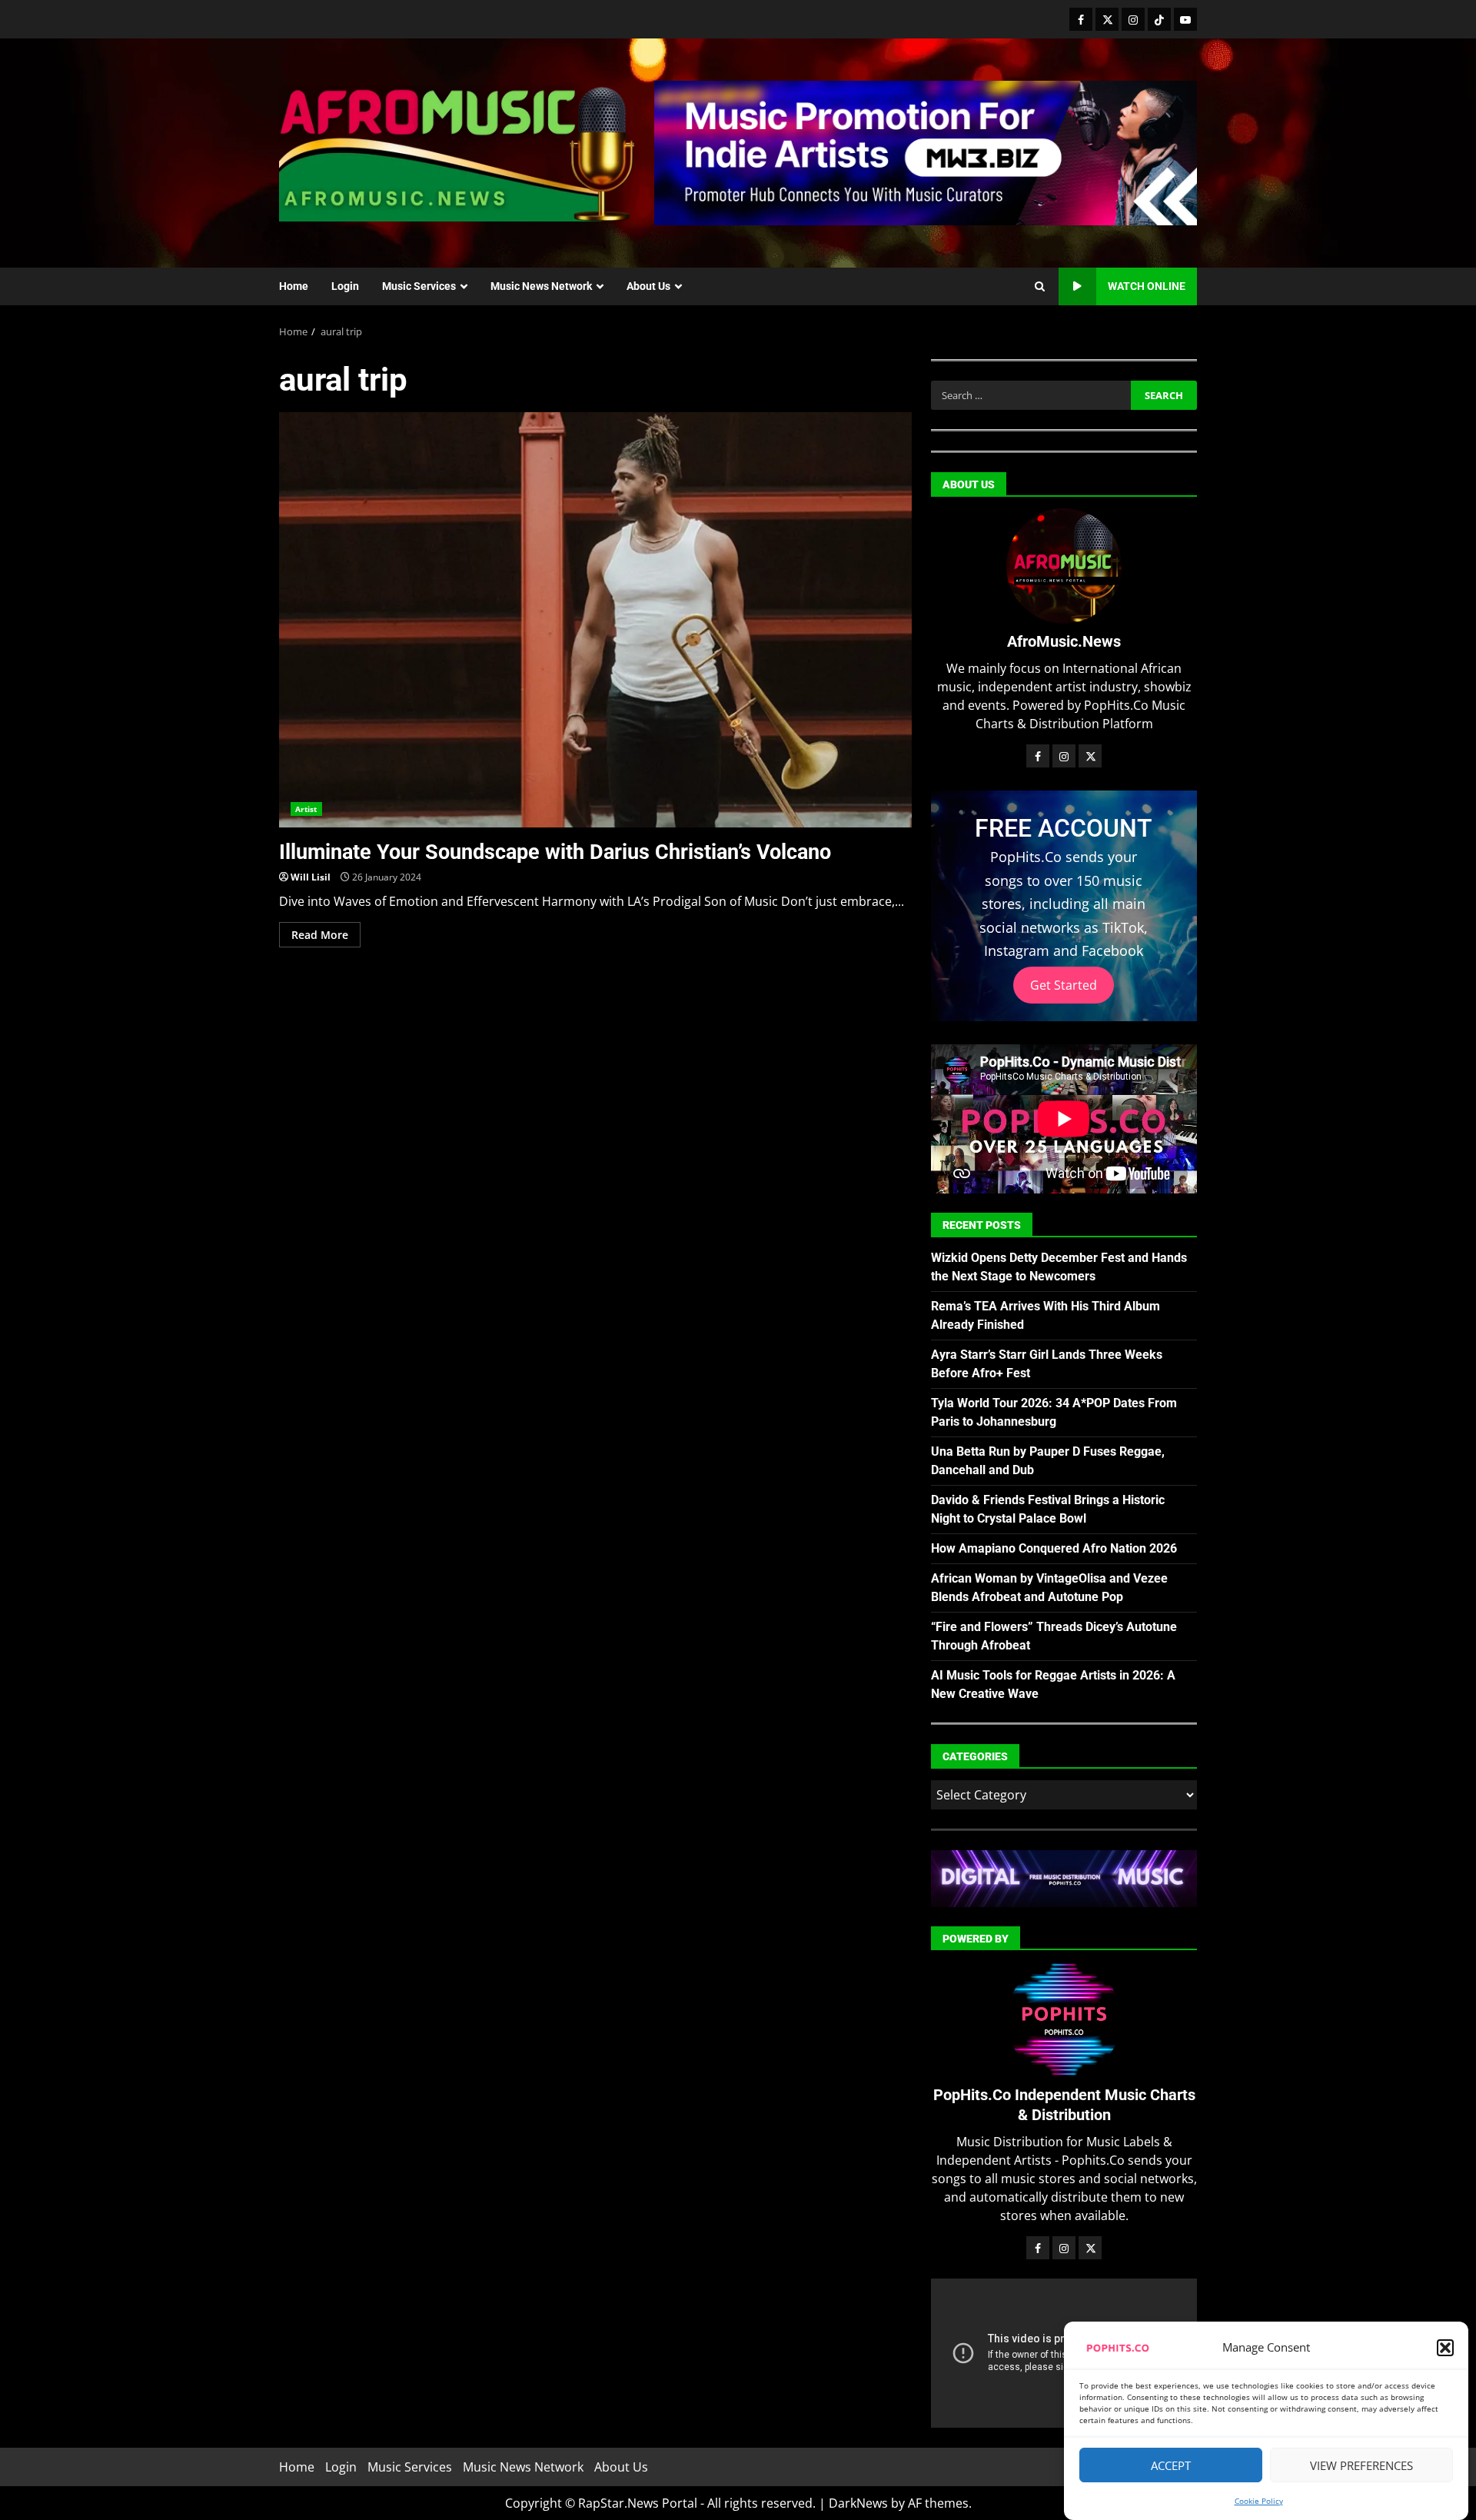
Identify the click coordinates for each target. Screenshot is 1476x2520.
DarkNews (858, 2503)
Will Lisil (311, 877)
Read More (320, 935)
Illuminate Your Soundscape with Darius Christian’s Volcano (595, 620)
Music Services (419, 286)
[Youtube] (1185, 19)
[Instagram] (1133, 19)
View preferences (1361, 2465)
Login (345, 286)
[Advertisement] (926, 151)
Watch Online (1147, 286)
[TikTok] (1159, 19)
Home (294, 286)
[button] (1445, 2348)
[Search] (1040, 287)
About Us (648, 286)
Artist (306, 809)
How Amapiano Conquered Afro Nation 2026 (1054, 1548)
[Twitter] (1107, 19)
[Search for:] (1031, 395)
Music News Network (541, 286)
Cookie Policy (1259, 2501)
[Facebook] (1081, 19)
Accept (1171, 2465)
